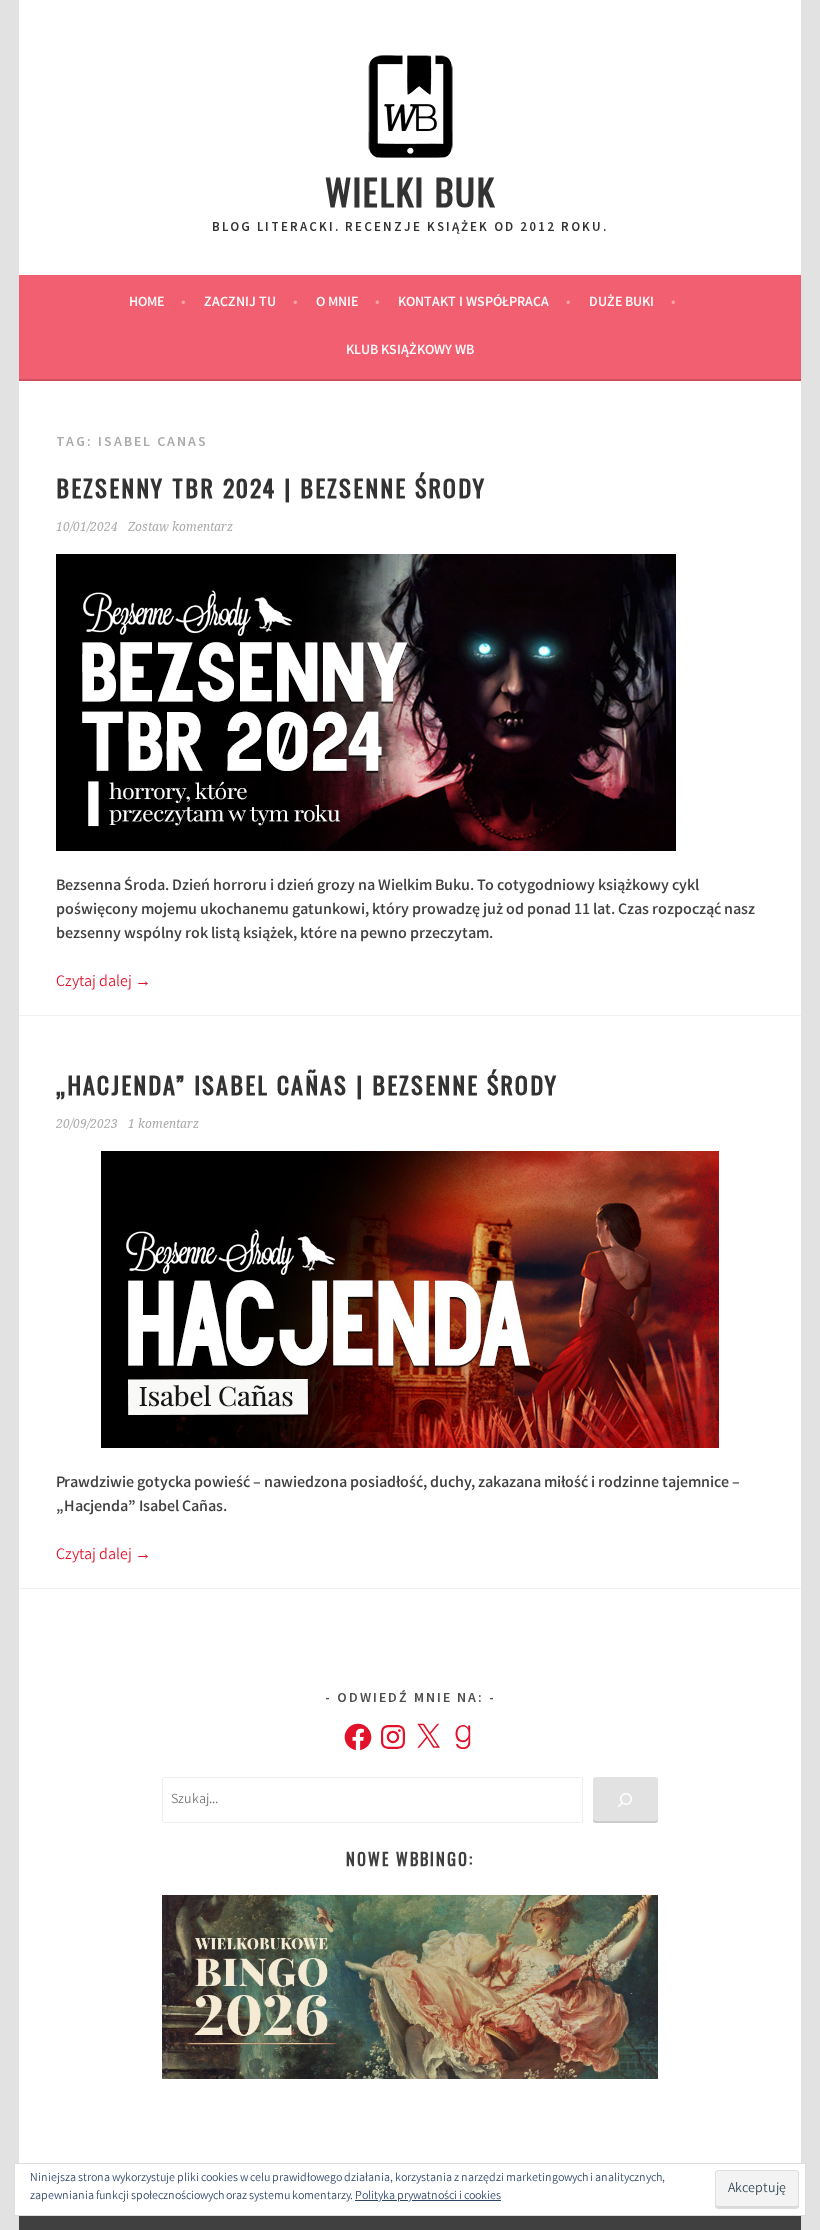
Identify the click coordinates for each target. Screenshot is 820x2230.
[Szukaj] (625, 1800)
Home (146, 303)
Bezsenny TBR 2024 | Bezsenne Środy (271, 487)
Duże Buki (621, 303)
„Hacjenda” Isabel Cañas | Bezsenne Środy (307, 1084)
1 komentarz (163, 1124)
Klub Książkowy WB (410, 351)
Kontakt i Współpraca (473, 303)
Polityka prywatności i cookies (428, 2196)
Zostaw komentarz (180, 527)
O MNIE (337, 303)
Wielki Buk (410, 190)
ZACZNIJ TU (240, 303)
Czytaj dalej (103, 982)
